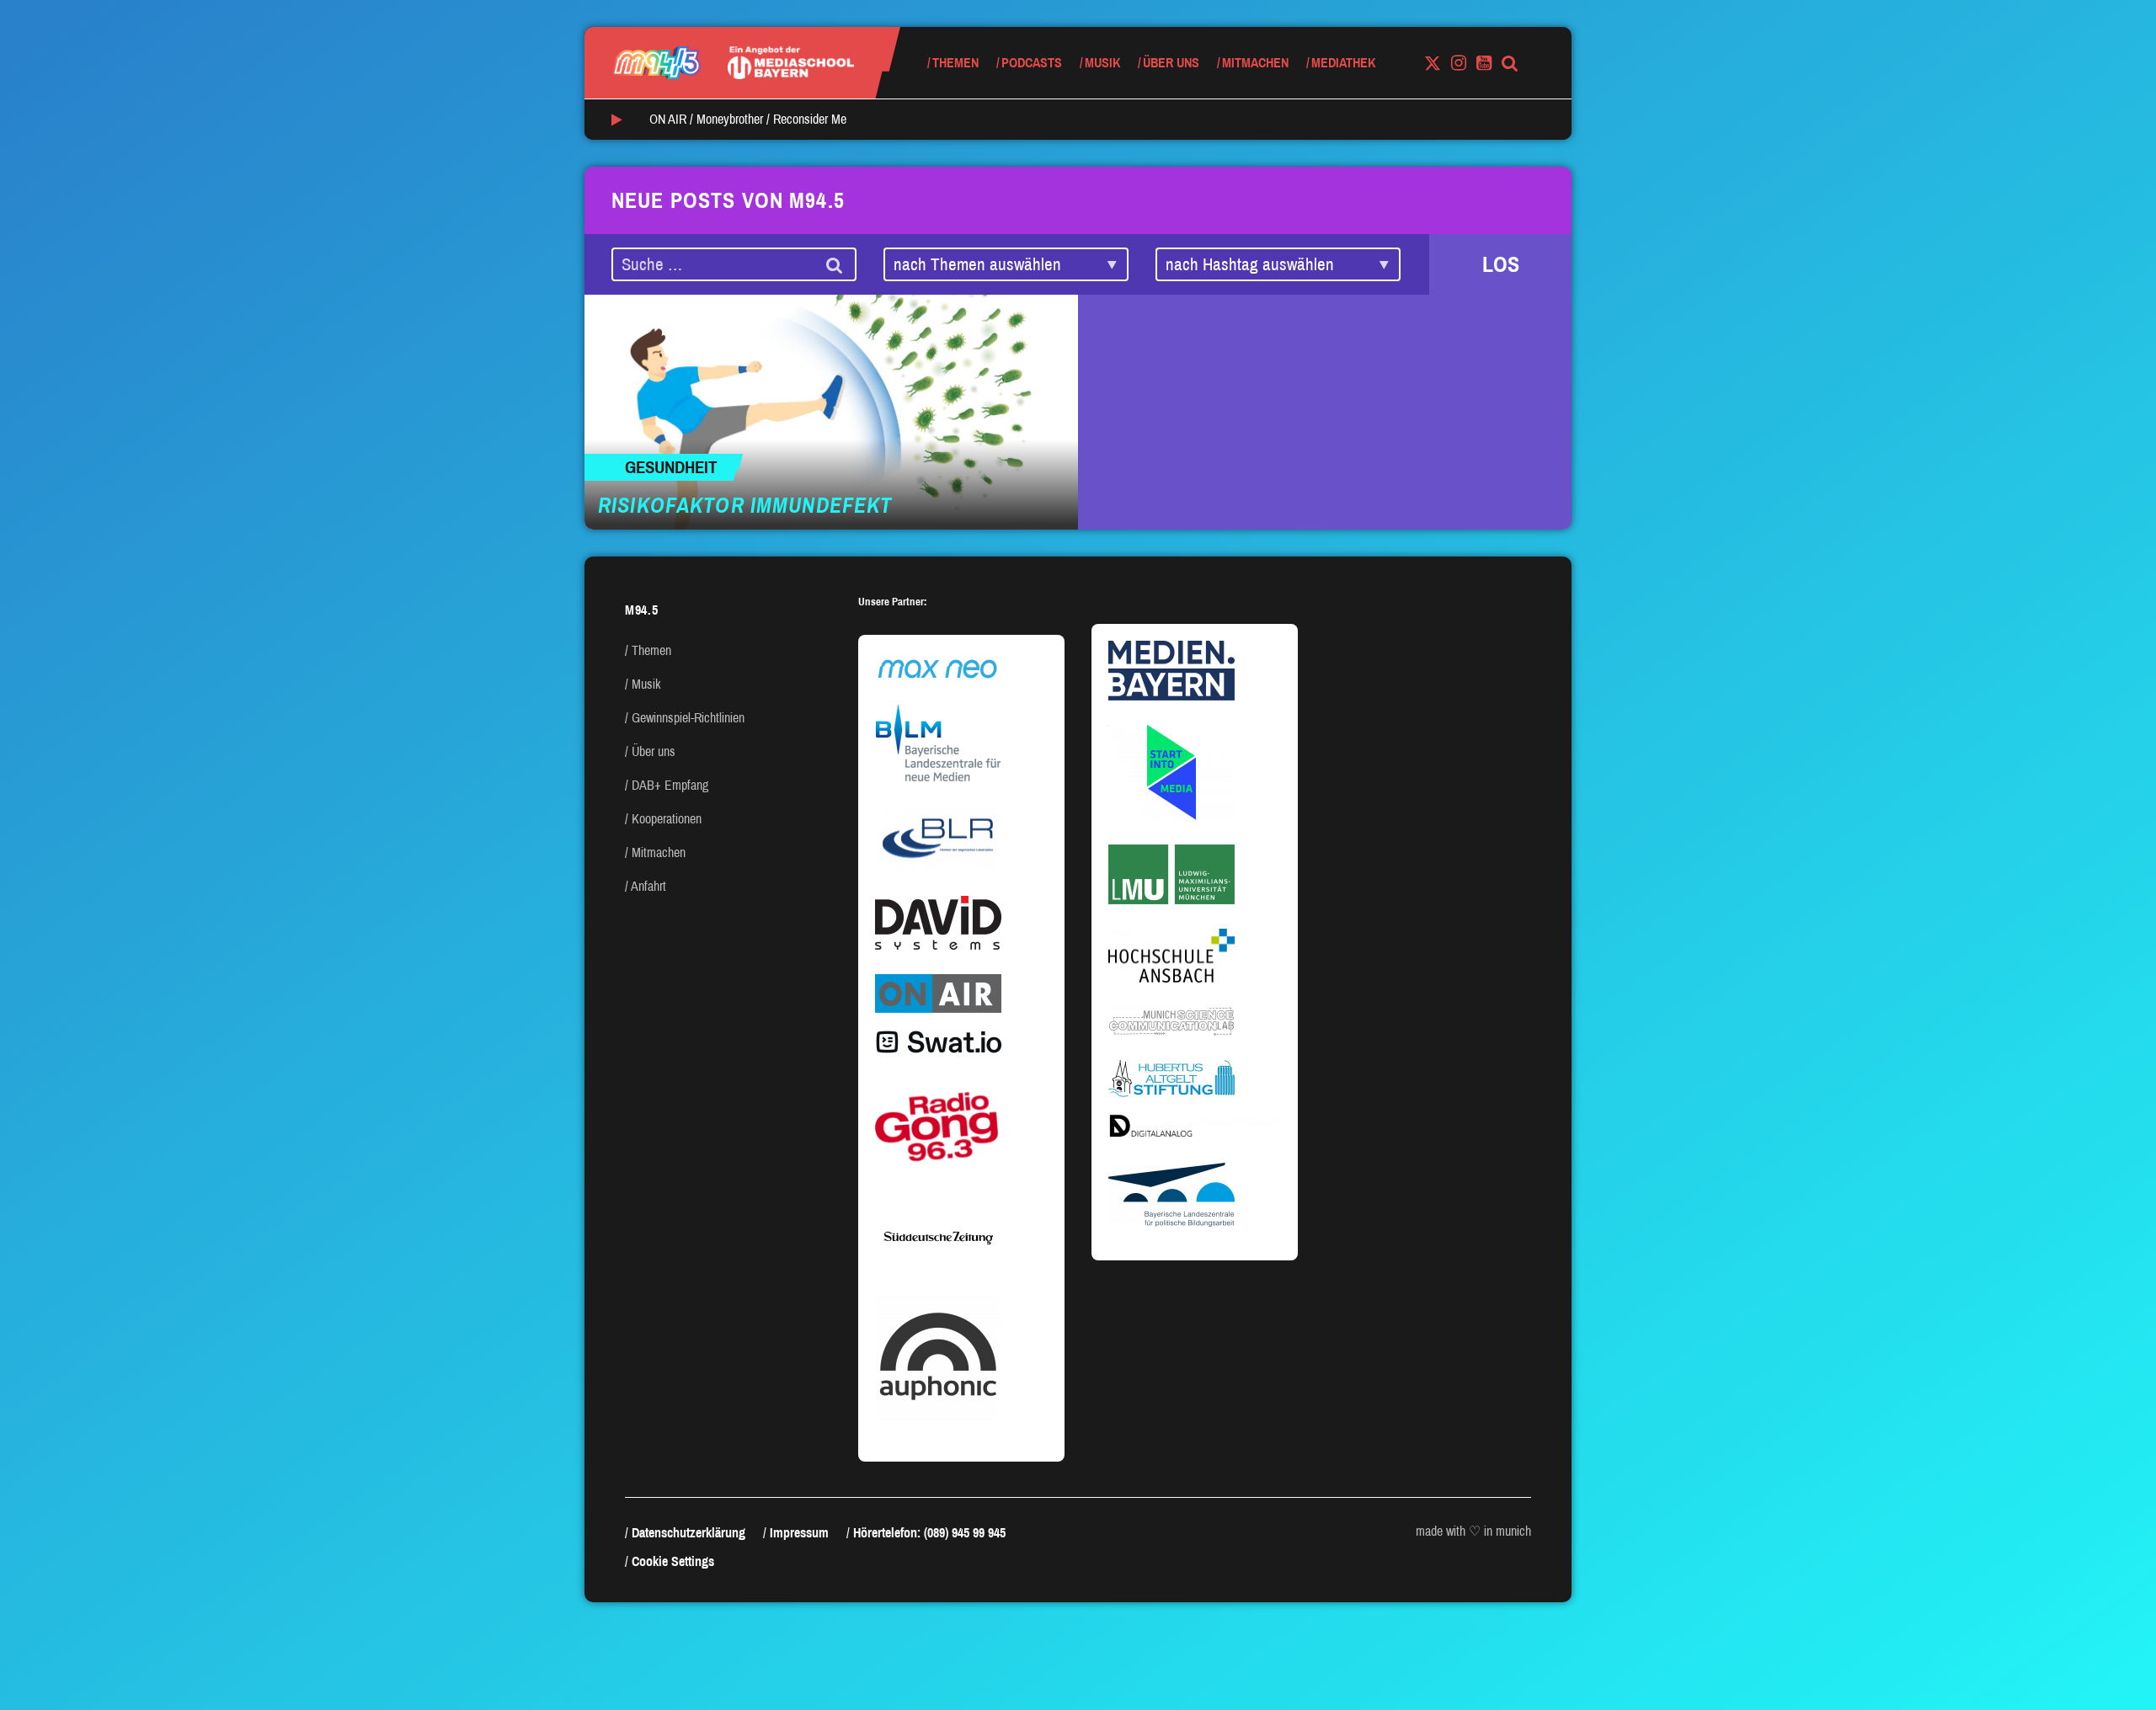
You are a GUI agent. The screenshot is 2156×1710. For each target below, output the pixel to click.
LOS (1501, 264)
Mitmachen (1255, 63)
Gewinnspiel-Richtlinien (688, 718)
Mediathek (1343, 63)
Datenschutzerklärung (688, 1533)
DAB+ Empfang (670, 785)
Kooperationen (667, 819)
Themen (955, 63)
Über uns (1171, 63)
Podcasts (1032, 63)
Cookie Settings (673, 1561)
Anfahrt (648, 886)
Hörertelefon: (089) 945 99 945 (929, 1533)
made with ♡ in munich (1473, 1531)
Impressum (799, 1533)
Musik (1102, 63)
